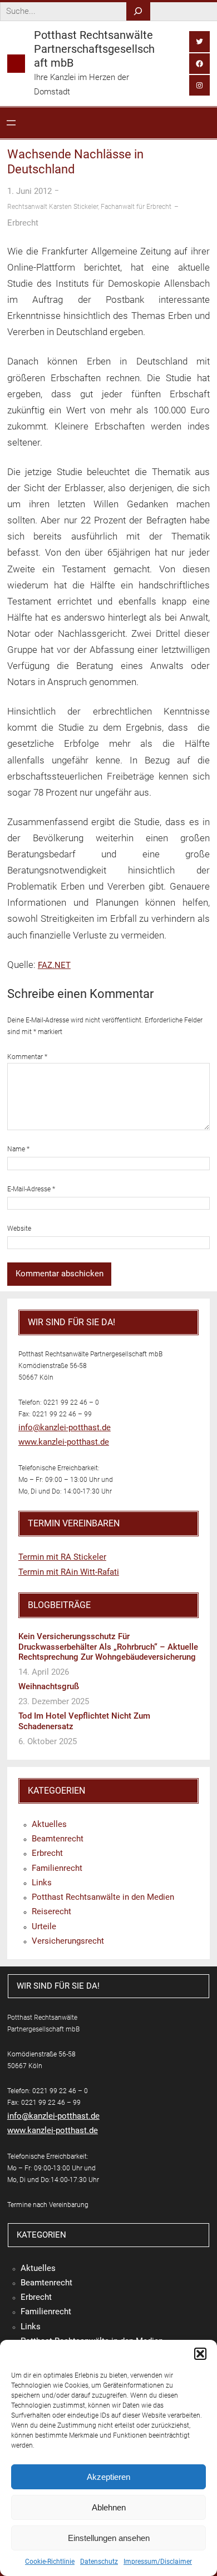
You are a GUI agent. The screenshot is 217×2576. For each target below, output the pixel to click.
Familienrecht (57, 1868)
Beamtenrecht (58, 1839)
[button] (200, 2354)
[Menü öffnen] (11, 123)
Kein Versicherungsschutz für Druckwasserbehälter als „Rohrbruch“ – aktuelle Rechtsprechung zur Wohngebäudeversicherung (108, 1647)
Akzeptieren (108, 2477)
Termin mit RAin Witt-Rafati (69, 1572)
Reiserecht (51, 1911)
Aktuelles (49, 1824)
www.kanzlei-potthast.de (64, 1442)
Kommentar (27, 1057)
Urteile (44, 1926)
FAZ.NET (54, 965)
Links (42, 1883)
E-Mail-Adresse (31, 1189)
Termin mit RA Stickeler (62, 1557)
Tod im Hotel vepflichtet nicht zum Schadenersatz (84, 1721)
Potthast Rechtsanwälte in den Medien (103, 1897)
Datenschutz (99, 2562)
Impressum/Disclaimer (158, 2562)
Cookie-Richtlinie (50, 2562)
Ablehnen (109, 2507)
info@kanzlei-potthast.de (65, 1427)
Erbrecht (23, 223)
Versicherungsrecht (68, 1941)
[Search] (138, 11)
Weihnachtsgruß (49, 1686)
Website (19, 1229)
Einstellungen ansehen (109, 2538)
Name (18, 1149)
